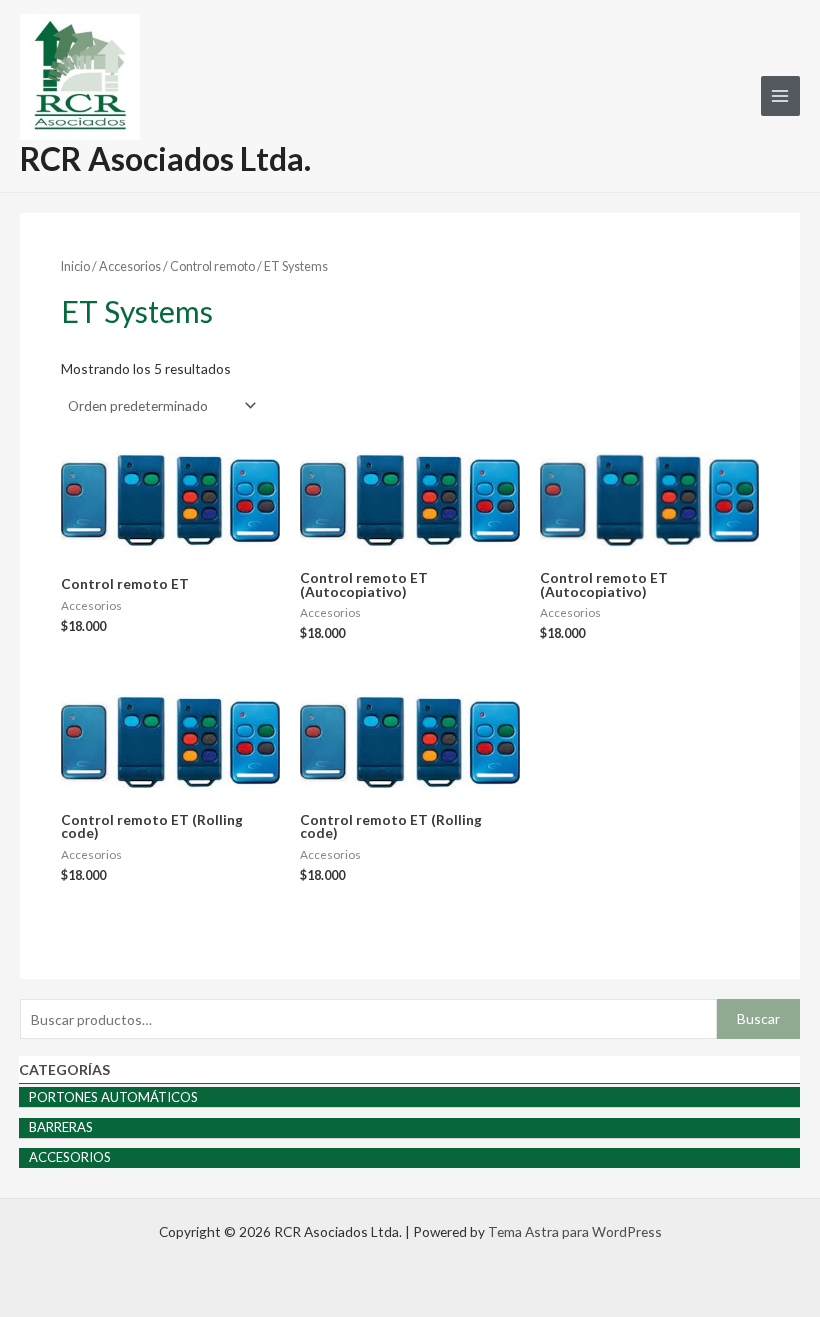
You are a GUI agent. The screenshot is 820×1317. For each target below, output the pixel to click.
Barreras (61, 1127)
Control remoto (212, 266)
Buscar (758, 1018)
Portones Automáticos (113, 1097)
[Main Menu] (780, 95)
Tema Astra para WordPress (575, 1231)
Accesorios (70, 1157)
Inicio (75, 266)
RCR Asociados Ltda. (165, 158)
